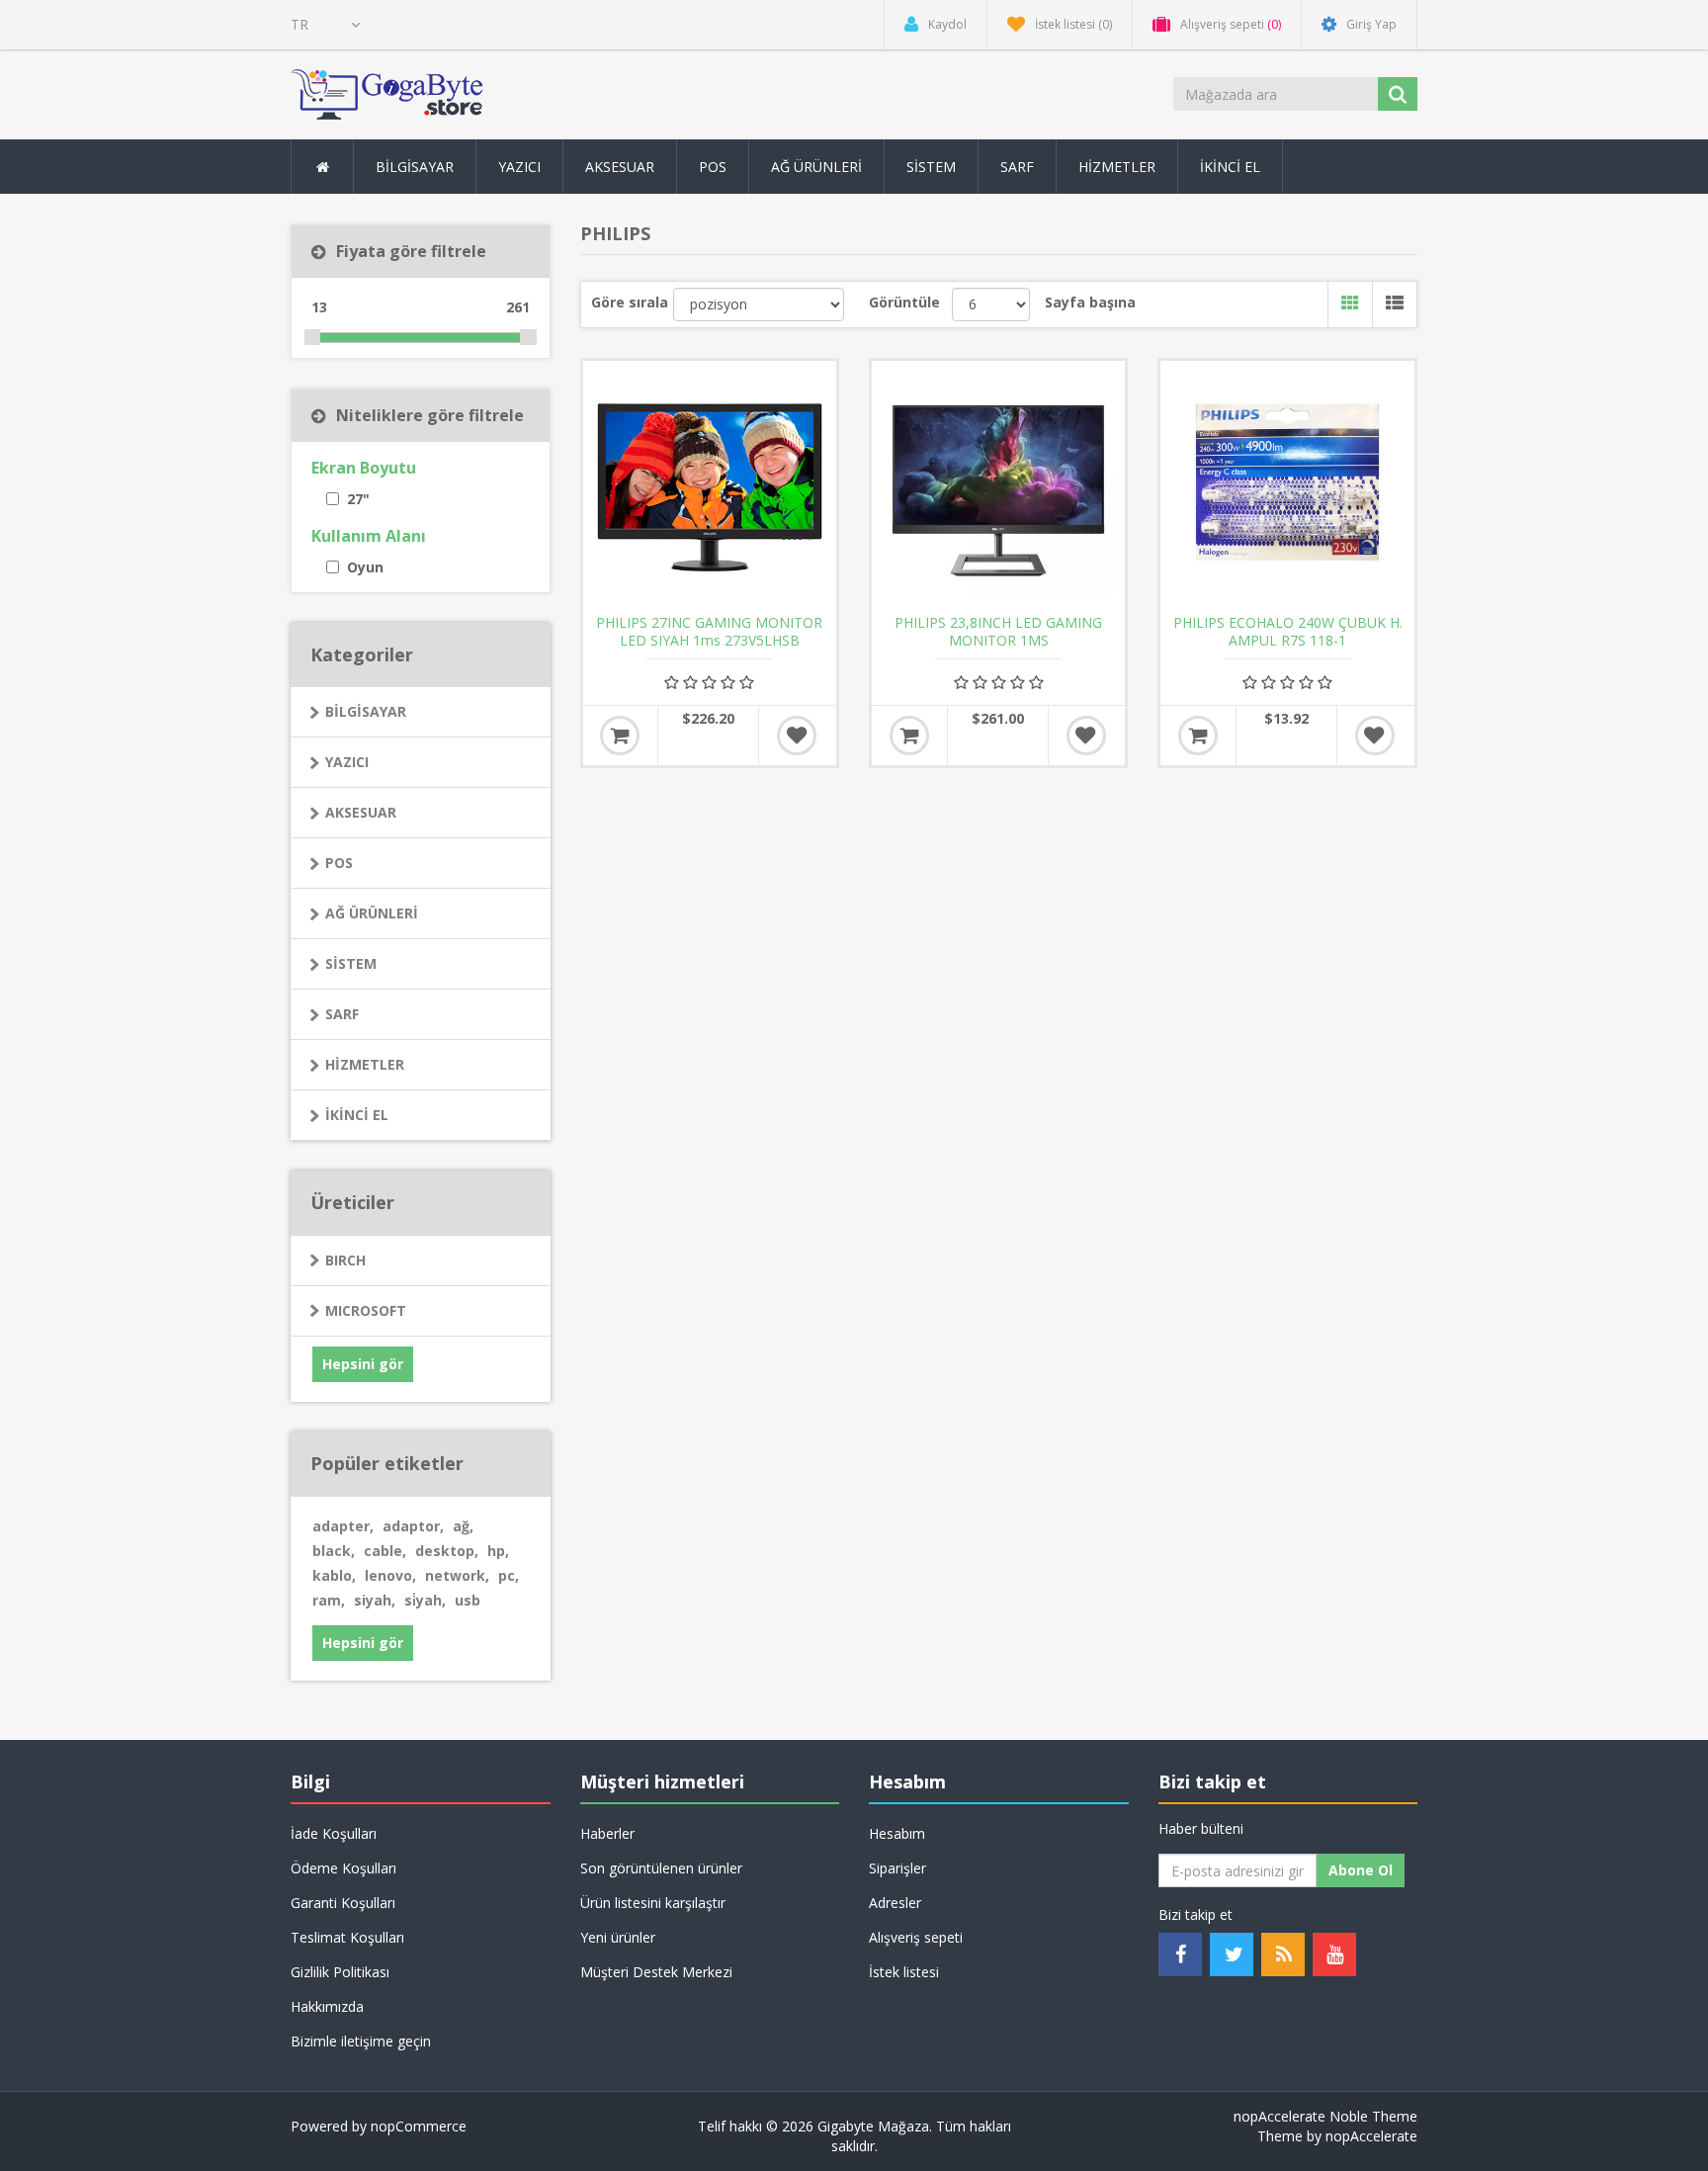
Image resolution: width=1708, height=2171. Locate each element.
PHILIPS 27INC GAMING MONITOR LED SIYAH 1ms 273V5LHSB (709, 632)
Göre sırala (630, 302)
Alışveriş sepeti (916, 1937)
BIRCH (345, 1260)
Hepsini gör (363, 1364)
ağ (463, 1526)
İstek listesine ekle (797, 736)
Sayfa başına (1090, 302)
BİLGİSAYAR (366, 711)
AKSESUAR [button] (620, 167)
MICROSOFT (366, 1310)
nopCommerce (419, 2126)
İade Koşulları (334, 1833)
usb (468, 1600)
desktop (447, 1551)
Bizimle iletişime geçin (361, 2041)
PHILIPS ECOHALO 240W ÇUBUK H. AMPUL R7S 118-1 (1288, 632)
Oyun (365, 567)
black (334, 1551)
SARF (342, 1014)
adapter (343, 1526)
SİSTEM (351, 963)
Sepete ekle (620, 736)
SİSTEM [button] (931, 167)
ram (329, 1600)
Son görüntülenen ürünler (661, 1868)
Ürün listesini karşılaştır (653, 1903)
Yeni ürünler (618, 1937)
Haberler (607, 1833)
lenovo (390, 1575)
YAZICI (347, 762)
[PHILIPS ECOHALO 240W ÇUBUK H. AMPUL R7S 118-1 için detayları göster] (1287, 487)
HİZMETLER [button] (1117, 167)
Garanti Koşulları (343, 1903)
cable (385, 1551)
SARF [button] (1017, 167)
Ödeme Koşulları (343, 1868)
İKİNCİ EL (357, 1115)
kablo (334, 1575)
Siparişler (897, 1868)
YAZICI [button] (519, 167)
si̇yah (425, 1600)
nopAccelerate (1371, 2136)
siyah (375, 1600)
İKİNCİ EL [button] (1230, 167)
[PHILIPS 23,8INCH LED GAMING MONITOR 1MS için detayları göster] (998, 487)
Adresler (895, 1903)
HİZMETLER (365, 1064)
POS (339, 863)
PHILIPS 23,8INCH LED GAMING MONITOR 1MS (998, 632)
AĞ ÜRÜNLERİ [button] (816, 167)
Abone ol (1361, 1870)
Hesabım (897, 1833)
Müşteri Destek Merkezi (656, 1972)
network (457, 1575)
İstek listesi (904, 1972)
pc (509, 1575)
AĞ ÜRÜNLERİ (372, 913)
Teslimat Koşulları (347, 1937)
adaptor (413, 1526)
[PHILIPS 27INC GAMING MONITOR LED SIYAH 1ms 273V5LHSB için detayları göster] (710, 487)
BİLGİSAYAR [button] (415, 167)
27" (358, 499)
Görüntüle (904, 302)
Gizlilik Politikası (340, 1972)
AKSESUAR (361, 812)
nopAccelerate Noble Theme (1325, 2116)
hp (498, 1551)
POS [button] (713, 167)
